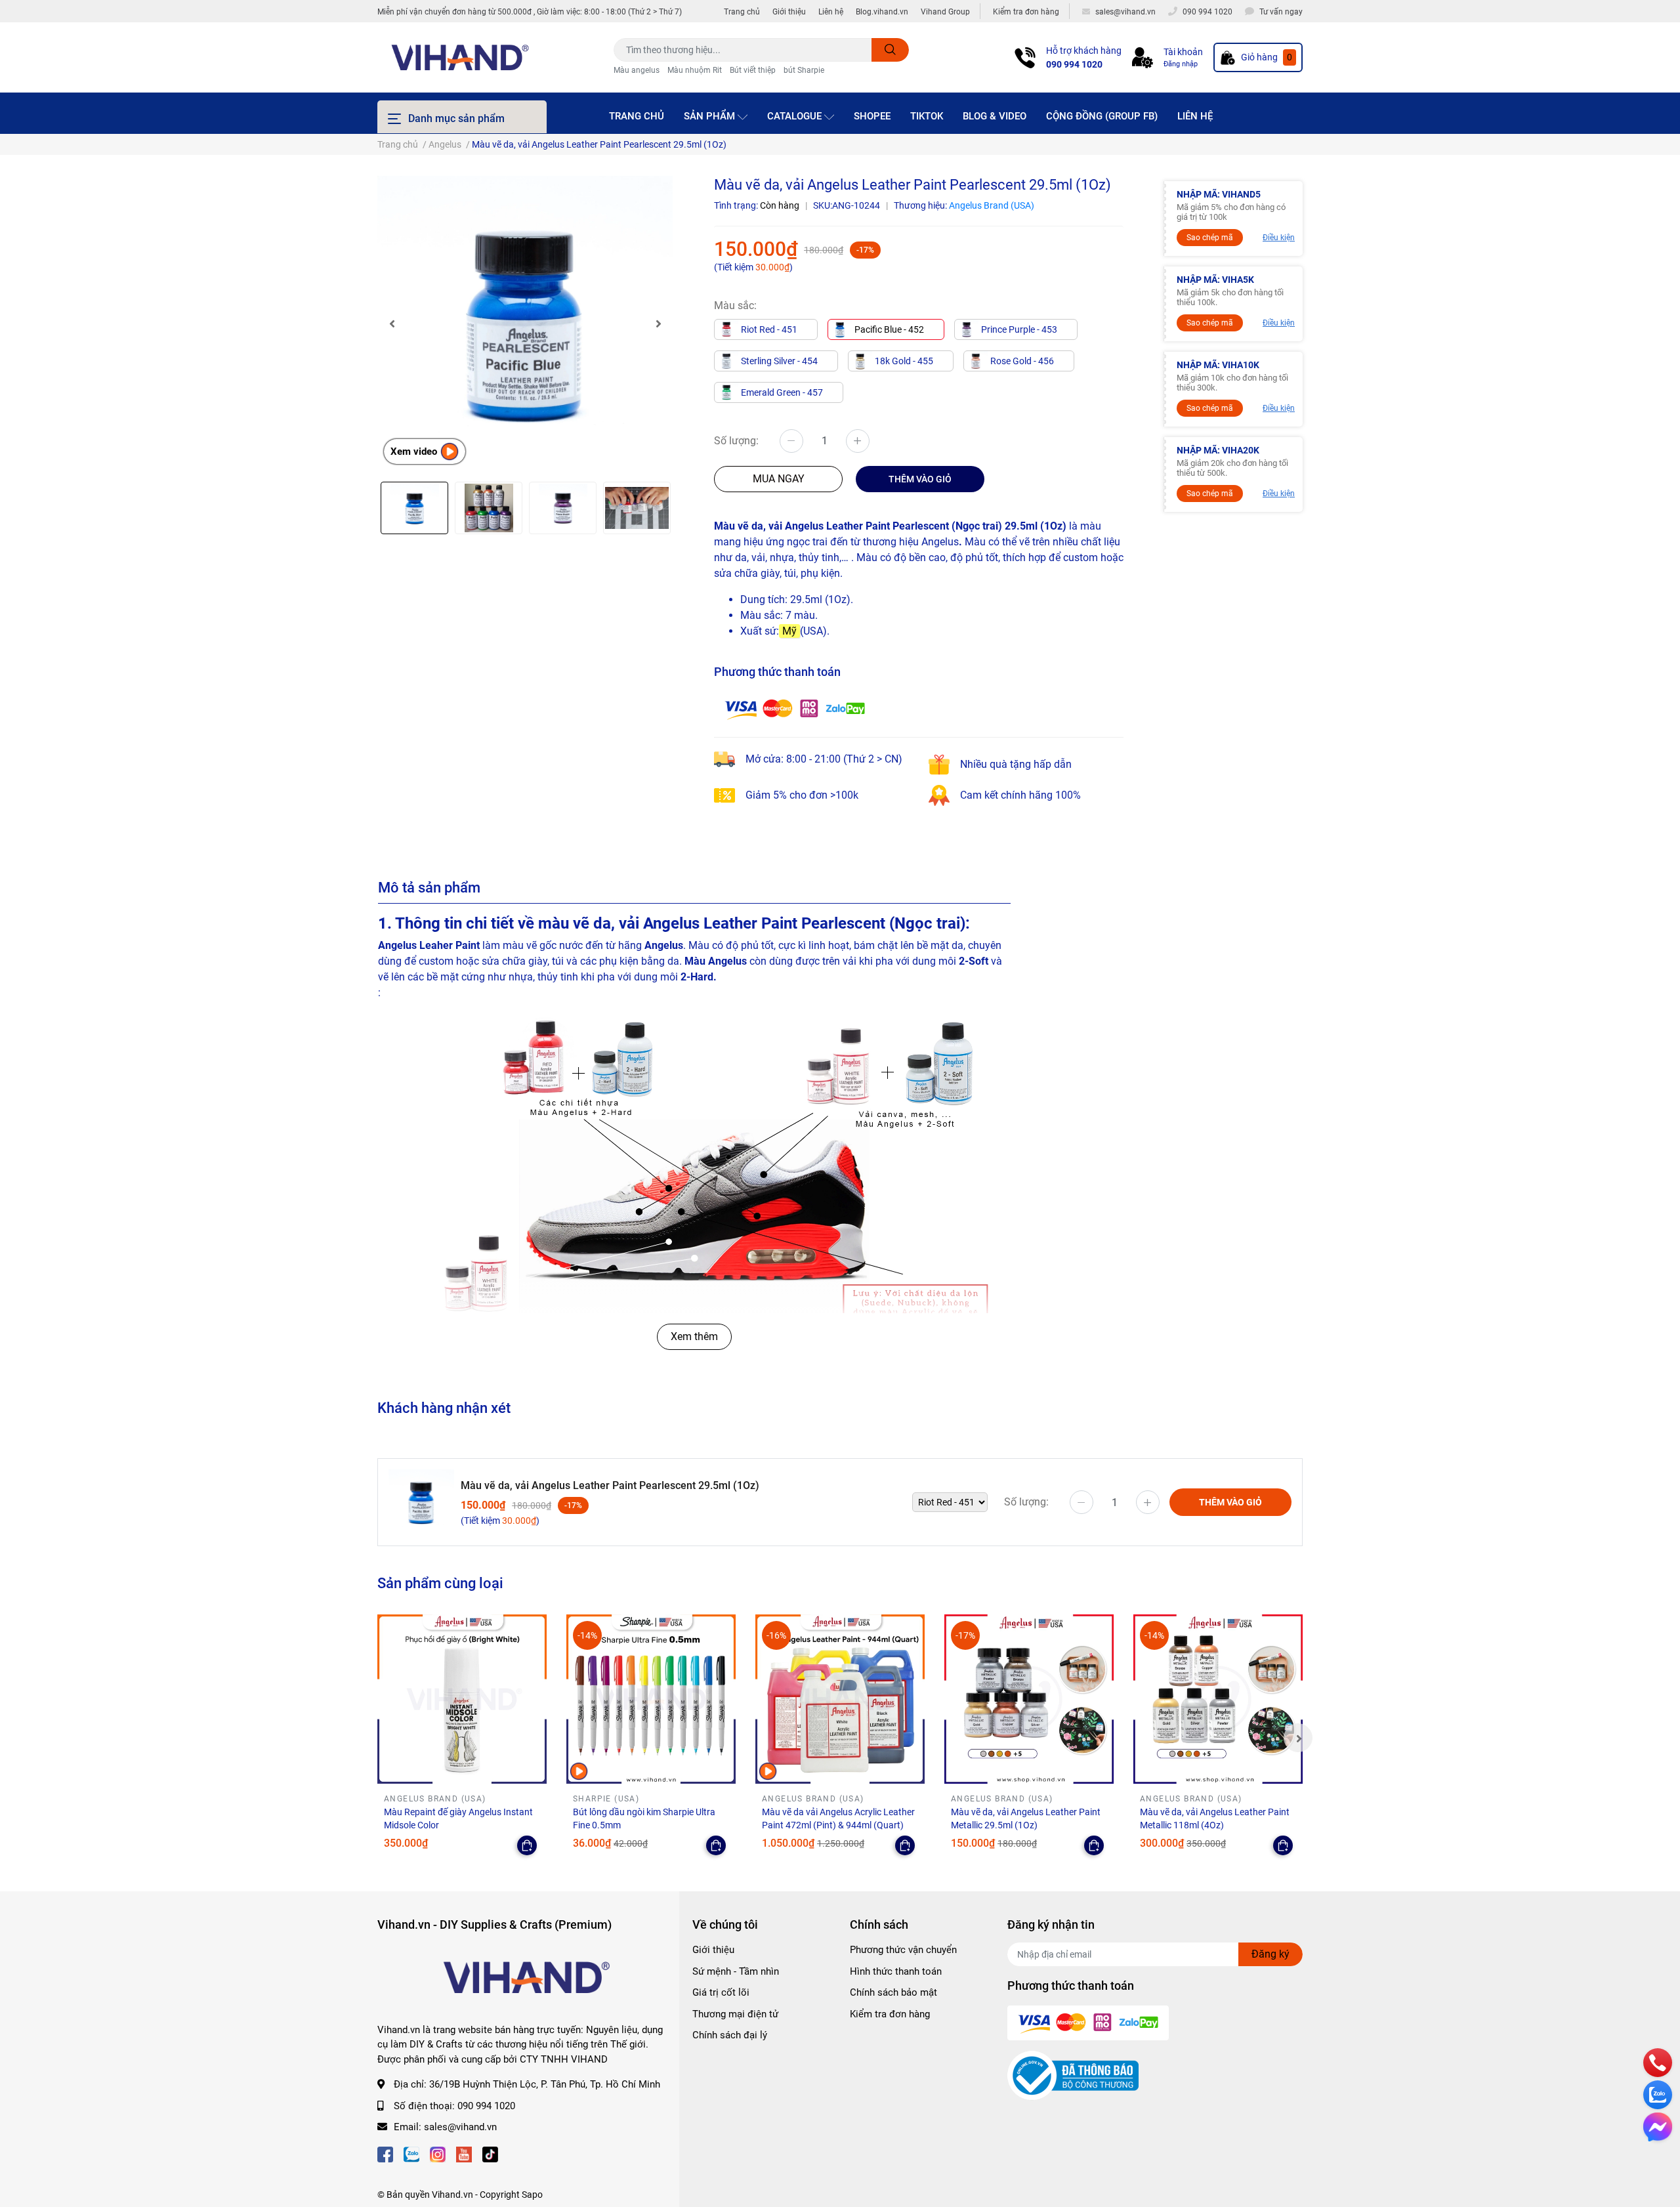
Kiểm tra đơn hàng (1026, 12)
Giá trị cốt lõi (721, 1992)
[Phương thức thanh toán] (795, 708)
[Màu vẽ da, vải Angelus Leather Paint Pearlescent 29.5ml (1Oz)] (525, 324)
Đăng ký (1270, 1954)
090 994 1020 (1074, 64)
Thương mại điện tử (735, 2014)
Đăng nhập (1181, 64)
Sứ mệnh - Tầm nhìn (736, 1971)
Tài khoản (1183, 52)
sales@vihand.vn (460, 2127)
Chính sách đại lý (730, 2035)
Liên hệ (831, 12)
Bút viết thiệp (753, 70)
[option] (525, 324)
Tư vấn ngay (1281, 12)
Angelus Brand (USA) (992, 205)
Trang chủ (742, 12)
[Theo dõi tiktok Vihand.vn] (490, 2154)
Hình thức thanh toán (896, 1971)
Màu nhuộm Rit (695, 70)
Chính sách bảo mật (893, 1992)
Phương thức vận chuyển (903, 1950)
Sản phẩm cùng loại (440, 1583)
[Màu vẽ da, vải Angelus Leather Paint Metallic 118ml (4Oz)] (1218, 1699)
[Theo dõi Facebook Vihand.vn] (385, 2154)
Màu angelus (637, 70)
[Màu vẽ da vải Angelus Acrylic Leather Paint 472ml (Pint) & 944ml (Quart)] (840, 1699)
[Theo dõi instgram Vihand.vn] (438, 2154)
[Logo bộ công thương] (1073, 2075)
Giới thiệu (789, 12)
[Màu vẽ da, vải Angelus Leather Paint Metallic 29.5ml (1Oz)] (1029, 1699)
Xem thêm (694, 1336)
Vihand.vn (452, 2195)
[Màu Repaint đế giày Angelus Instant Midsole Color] (462, 1699)
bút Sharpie (804, 70)
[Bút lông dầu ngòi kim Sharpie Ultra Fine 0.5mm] (651, 1699)
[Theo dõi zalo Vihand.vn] (411, 2154)
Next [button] (658, 324)
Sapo (532, 2195)
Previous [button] (392, 324)
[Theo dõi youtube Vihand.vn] (464, 2154)
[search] (890, 50)
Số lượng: (736, 441)
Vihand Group (945, 12)
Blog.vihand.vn (882, 12)
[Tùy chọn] (527, 1845)
